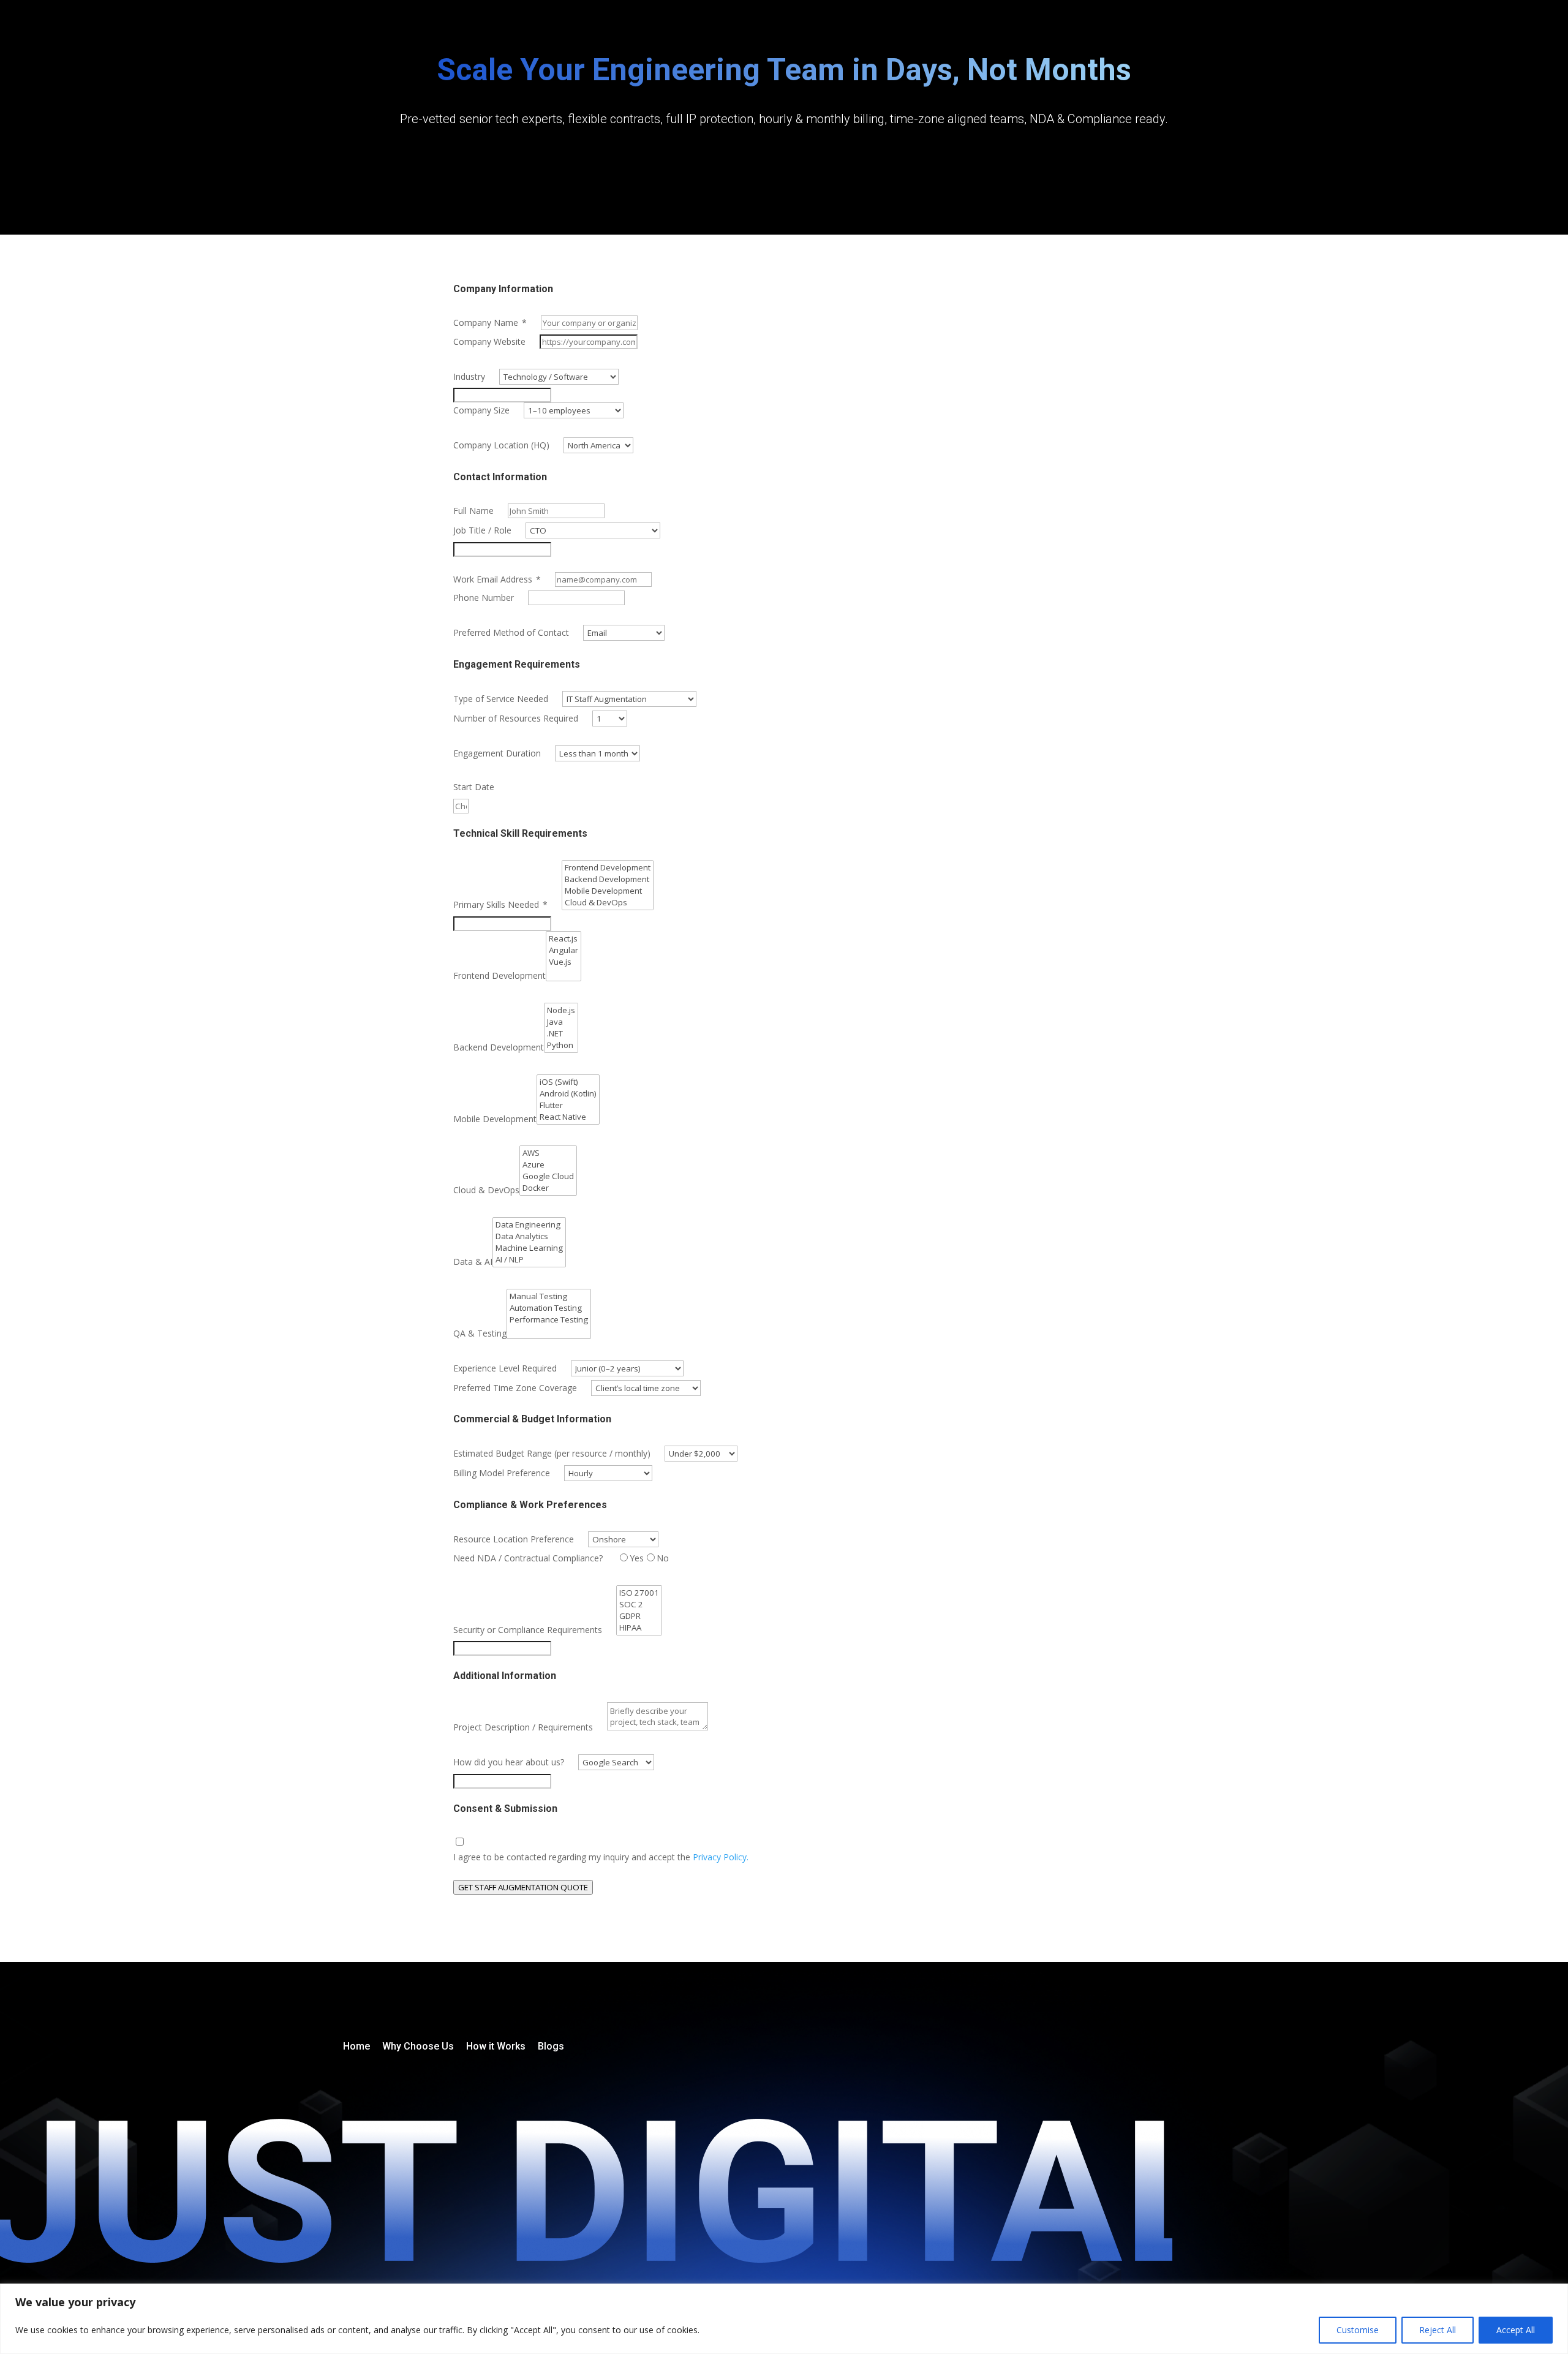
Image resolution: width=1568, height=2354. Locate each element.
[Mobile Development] (608, 891)
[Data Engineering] (529, 1225)
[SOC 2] (639, 1605)
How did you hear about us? (509, 1762)
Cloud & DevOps (486, 1190)
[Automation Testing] (549, 1308)
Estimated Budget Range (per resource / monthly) (552, 1453)
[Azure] (548, 1165)
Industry (469, 376)
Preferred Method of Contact (511, 632)
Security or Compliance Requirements (528, 1630)
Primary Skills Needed (500, 904)
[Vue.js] (563, 962)
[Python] (561, 1045)
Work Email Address (497, 579)
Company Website (489, 341)
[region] (784, 2319)
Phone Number (484, 598)
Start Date (474, 787)
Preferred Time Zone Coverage (515, 1388)
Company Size (481, 410)
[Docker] (548, 1188)
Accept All (1516, 2330)
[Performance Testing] (549, 1320)
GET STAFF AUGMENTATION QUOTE (523, 1887)
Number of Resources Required (516, 718)
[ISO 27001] (639, 1593)
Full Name (473, 511)
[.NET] (561, 1034)
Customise (1358, 2330)
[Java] (561, 1022)
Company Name (490, 323)
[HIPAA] (639, 1628)
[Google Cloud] (548, 1176)
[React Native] (568, 1117)
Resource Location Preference (514, 1539)
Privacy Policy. (721, 1857)
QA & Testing (480, 1333)
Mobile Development (495, 1119)
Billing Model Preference (502, 1473)
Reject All (1438, 2330)
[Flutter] (568, 1105)
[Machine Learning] (529, 1248)
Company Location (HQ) (501, 445)
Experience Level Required (505, 1368)
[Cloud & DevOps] (608, 903)
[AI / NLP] (529, 1260)
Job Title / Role (482, 530)
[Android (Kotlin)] (568, 1094)
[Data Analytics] (529, 1236)
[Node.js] (561, 1010)
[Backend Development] (608, 879)
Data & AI (473, 1262)
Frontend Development (499, 975)
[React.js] (563, 939)
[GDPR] (639, 1616)
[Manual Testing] (549, 1296)
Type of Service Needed (501, 699)
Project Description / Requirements (523, 1727)
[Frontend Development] (608, 868)
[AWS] (548, 1153)
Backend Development (499, 1047)
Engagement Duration (497, 753)
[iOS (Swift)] (568, 1082)
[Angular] (563, 950)
